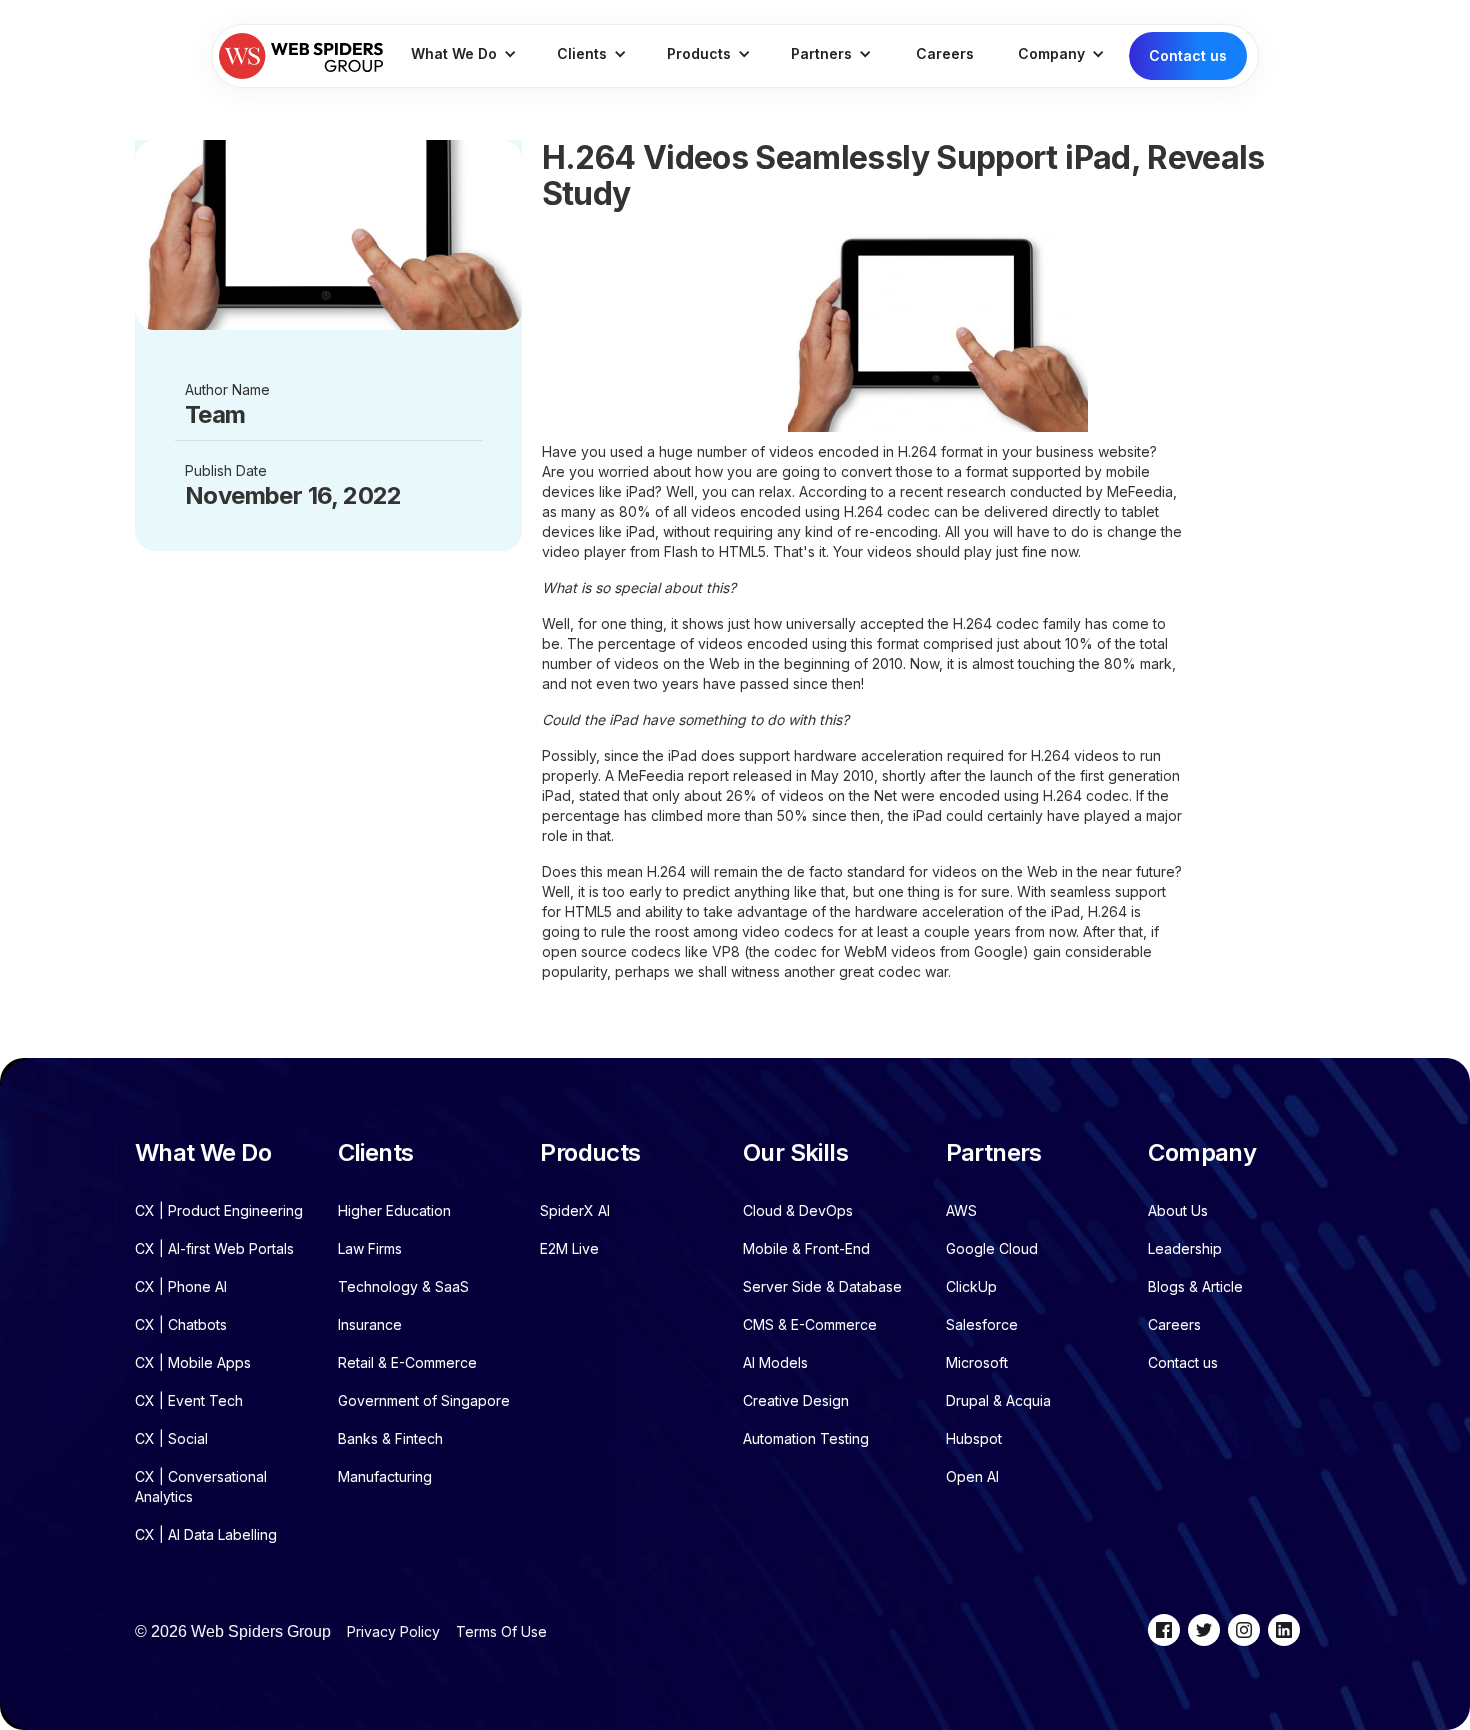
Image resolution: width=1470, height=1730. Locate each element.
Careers (944, 53)
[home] (301, 56)
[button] (464, 56)
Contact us (1188, 55)
